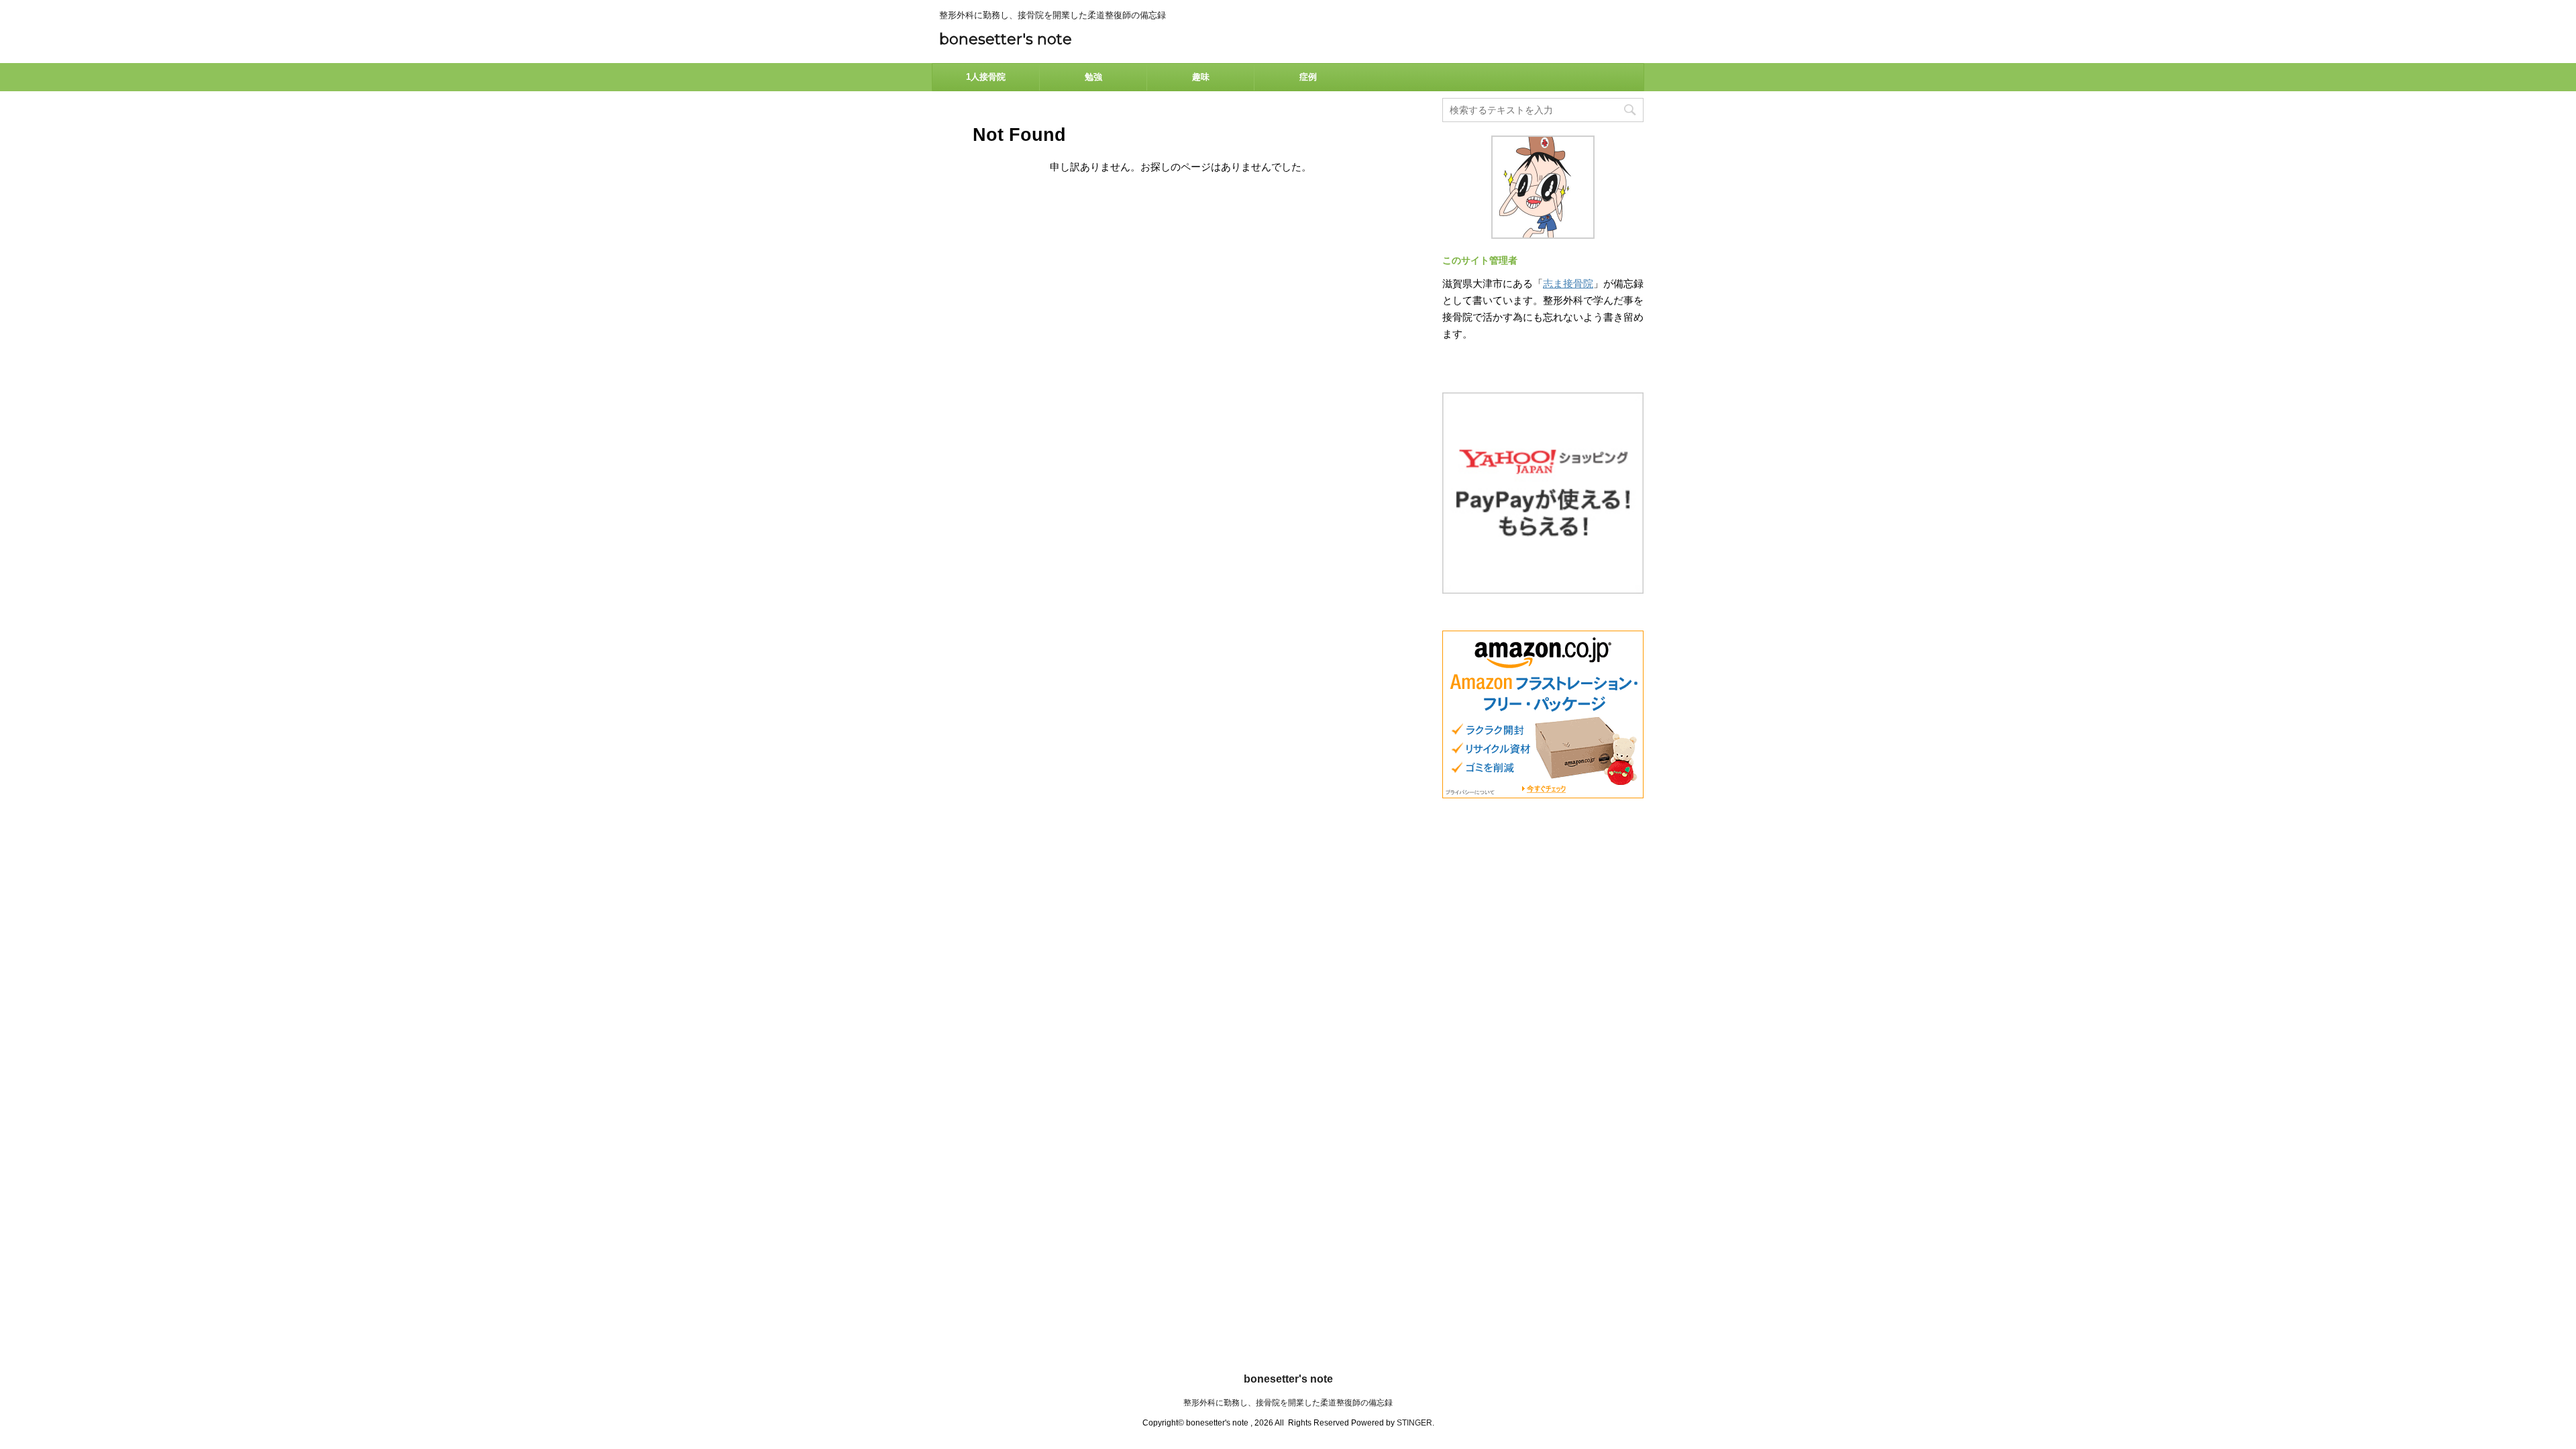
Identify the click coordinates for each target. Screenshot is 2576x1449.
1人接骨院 (986, 77)
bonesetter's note (1006, 39)
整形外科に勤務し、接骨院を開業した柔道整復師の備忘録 (1288, 1403)
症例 (1308, 77)
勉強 (1093, 77)
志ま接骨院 (1568, 283)
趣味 (1201, 77)
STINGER (1414, 1423)
